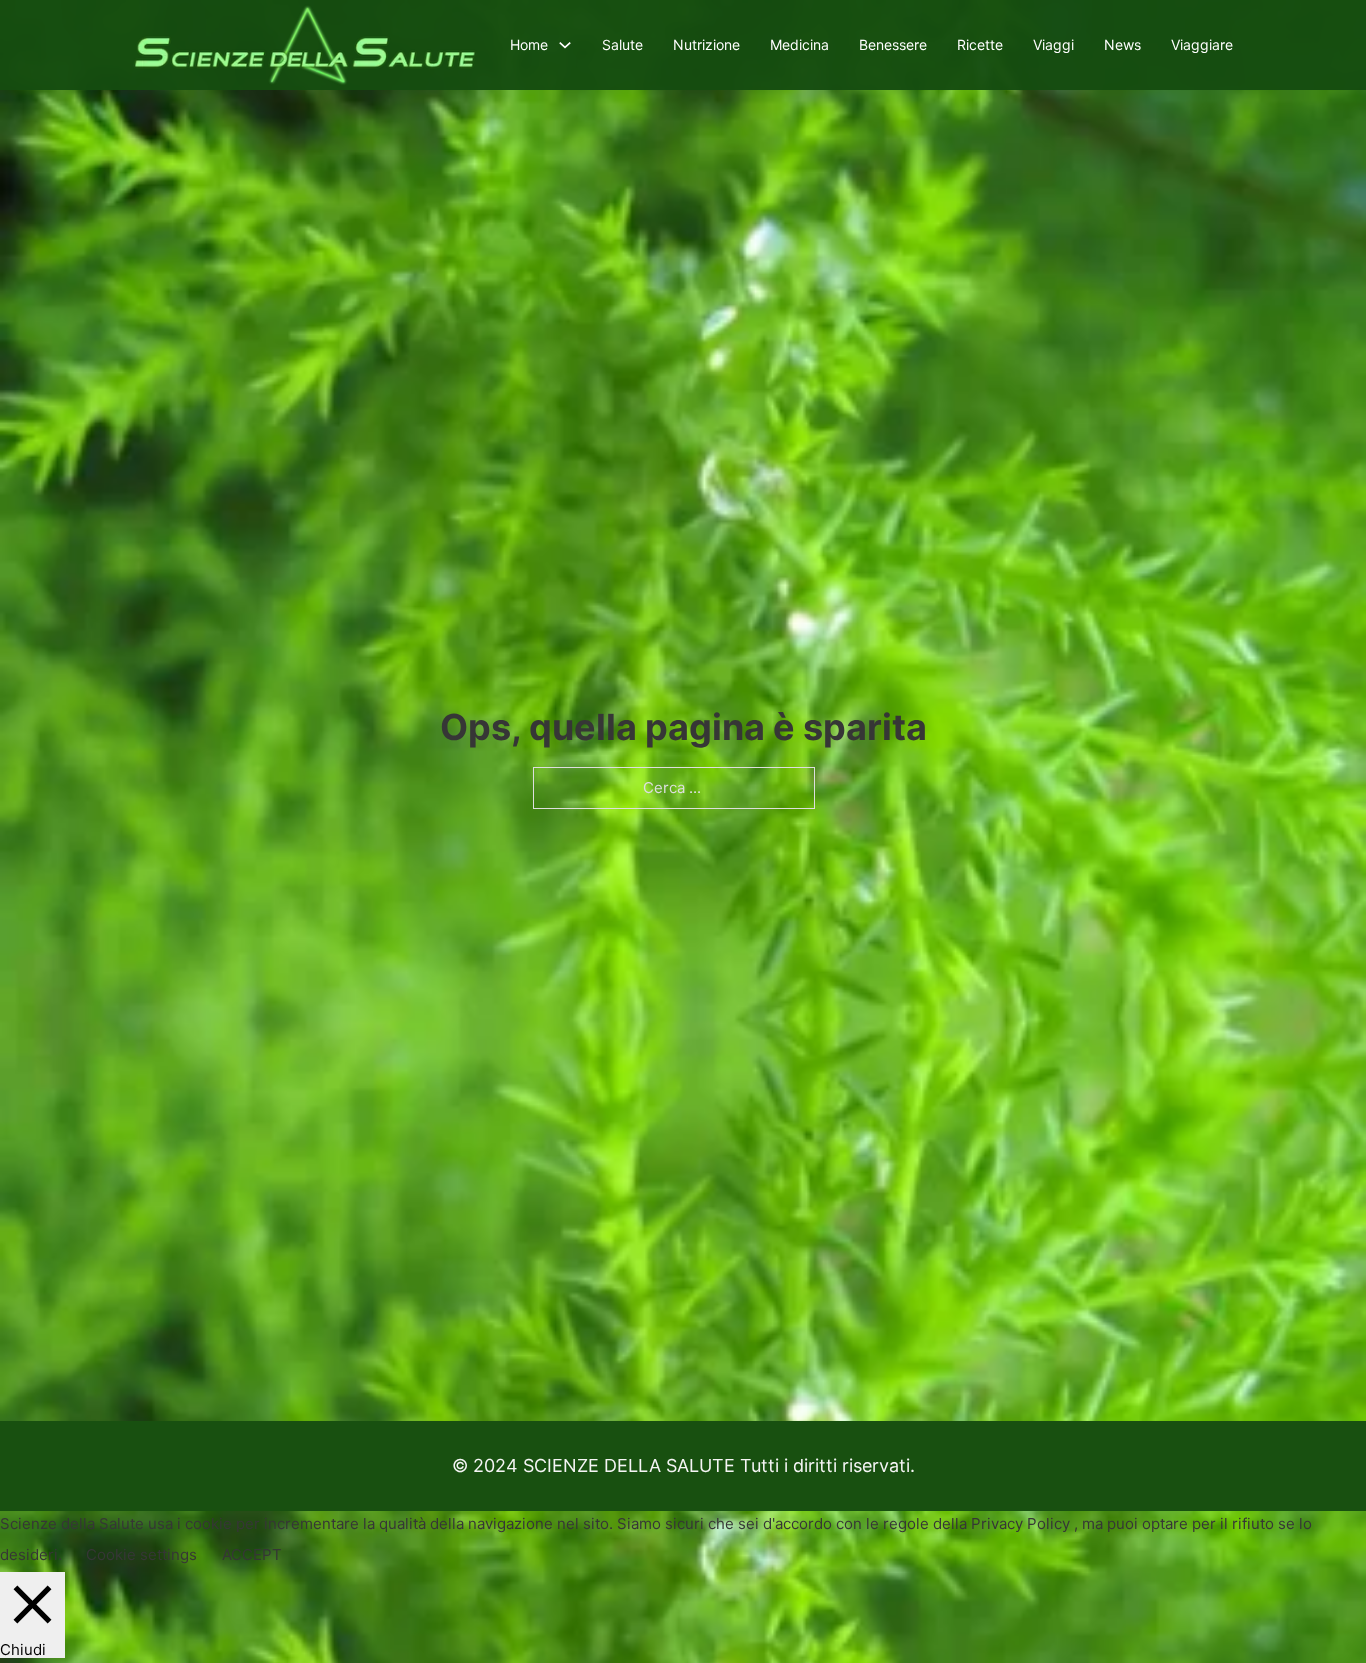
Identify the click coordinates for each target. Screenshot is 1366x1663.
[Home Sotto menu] (565, 45)
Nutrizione (706, 44)
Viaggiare (1202, 44)
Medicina (799, 44)
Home (529, 44)
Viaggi (1053, 44)
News (1122, 44)
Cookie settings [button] (141, 1554)
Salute (622, 44)
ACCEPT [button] (252, 1554)
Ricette (980, 44)
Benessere (893, 44)
